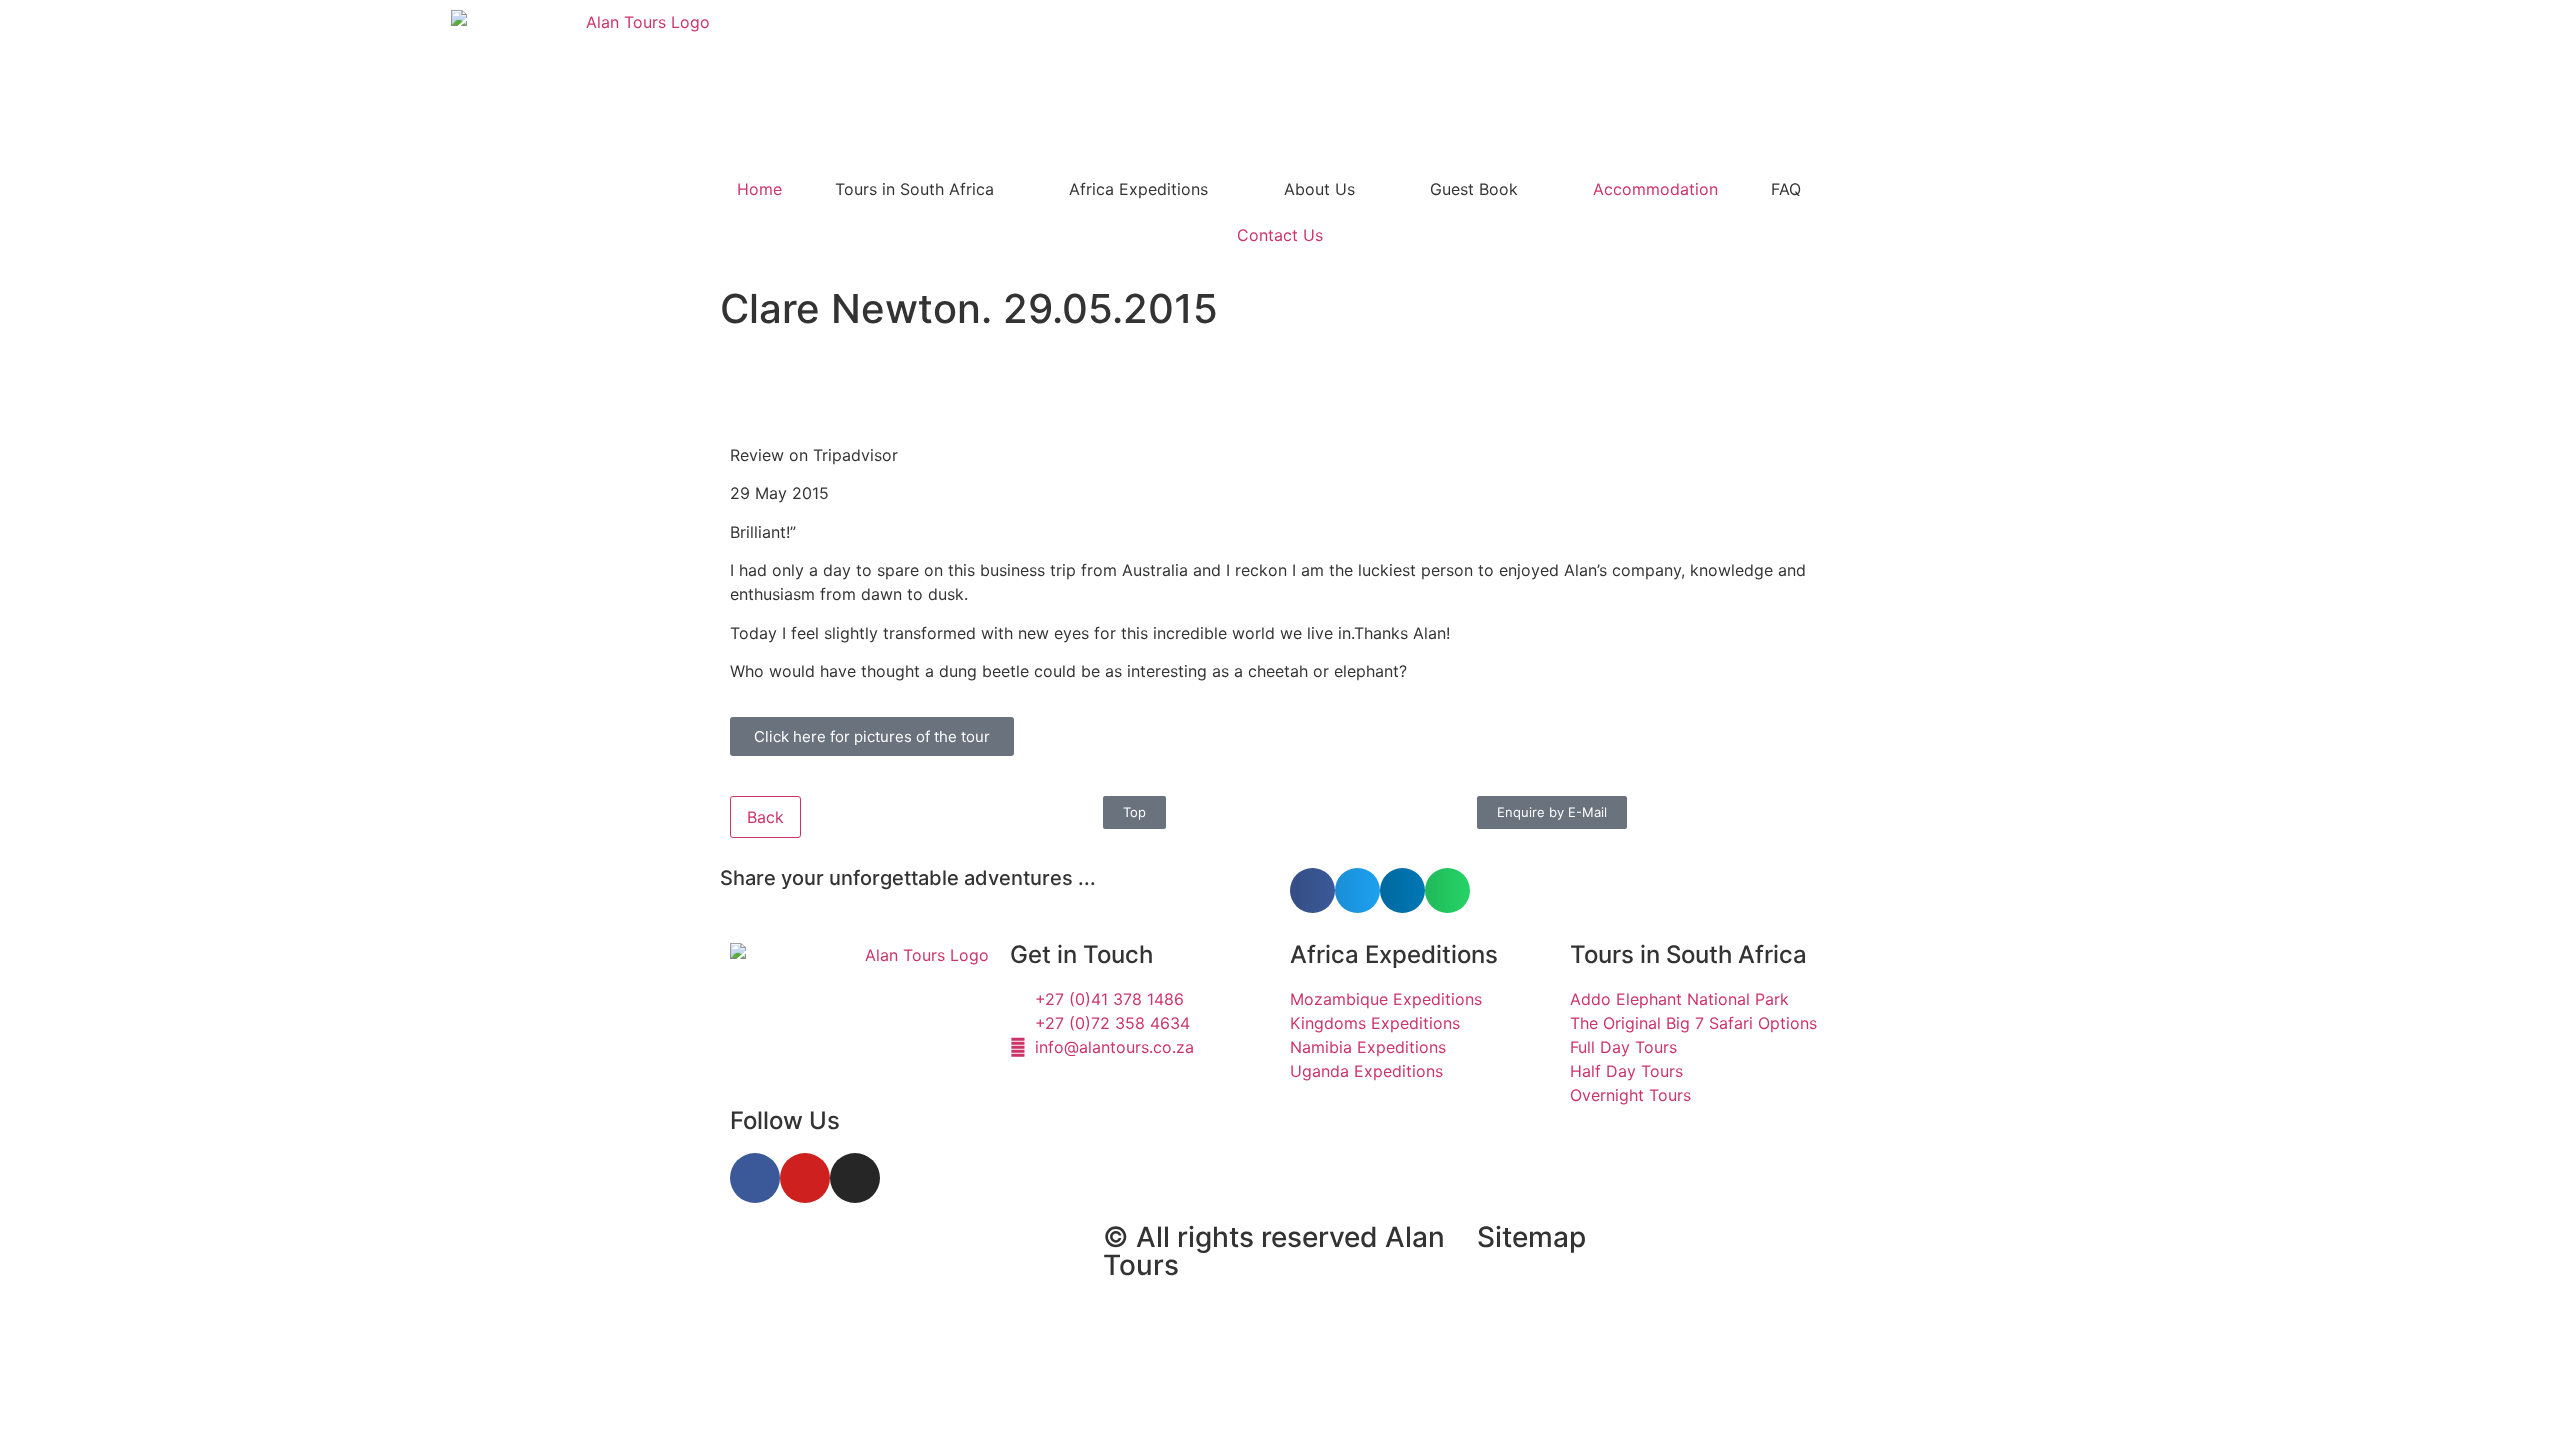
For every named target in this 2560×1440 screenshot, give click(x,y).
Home (759, 189)
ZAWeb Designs (981, 1351)
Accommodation (1655, 189)
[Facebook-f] (755, 1178)
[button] (1312, 890)
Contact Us (1280, 235)
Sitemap (1531, 1237)
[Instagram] (855, 1178)
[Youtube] (805, 1178)
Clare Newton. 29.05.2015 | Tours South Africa (872, 1270)
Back (765, 817)
